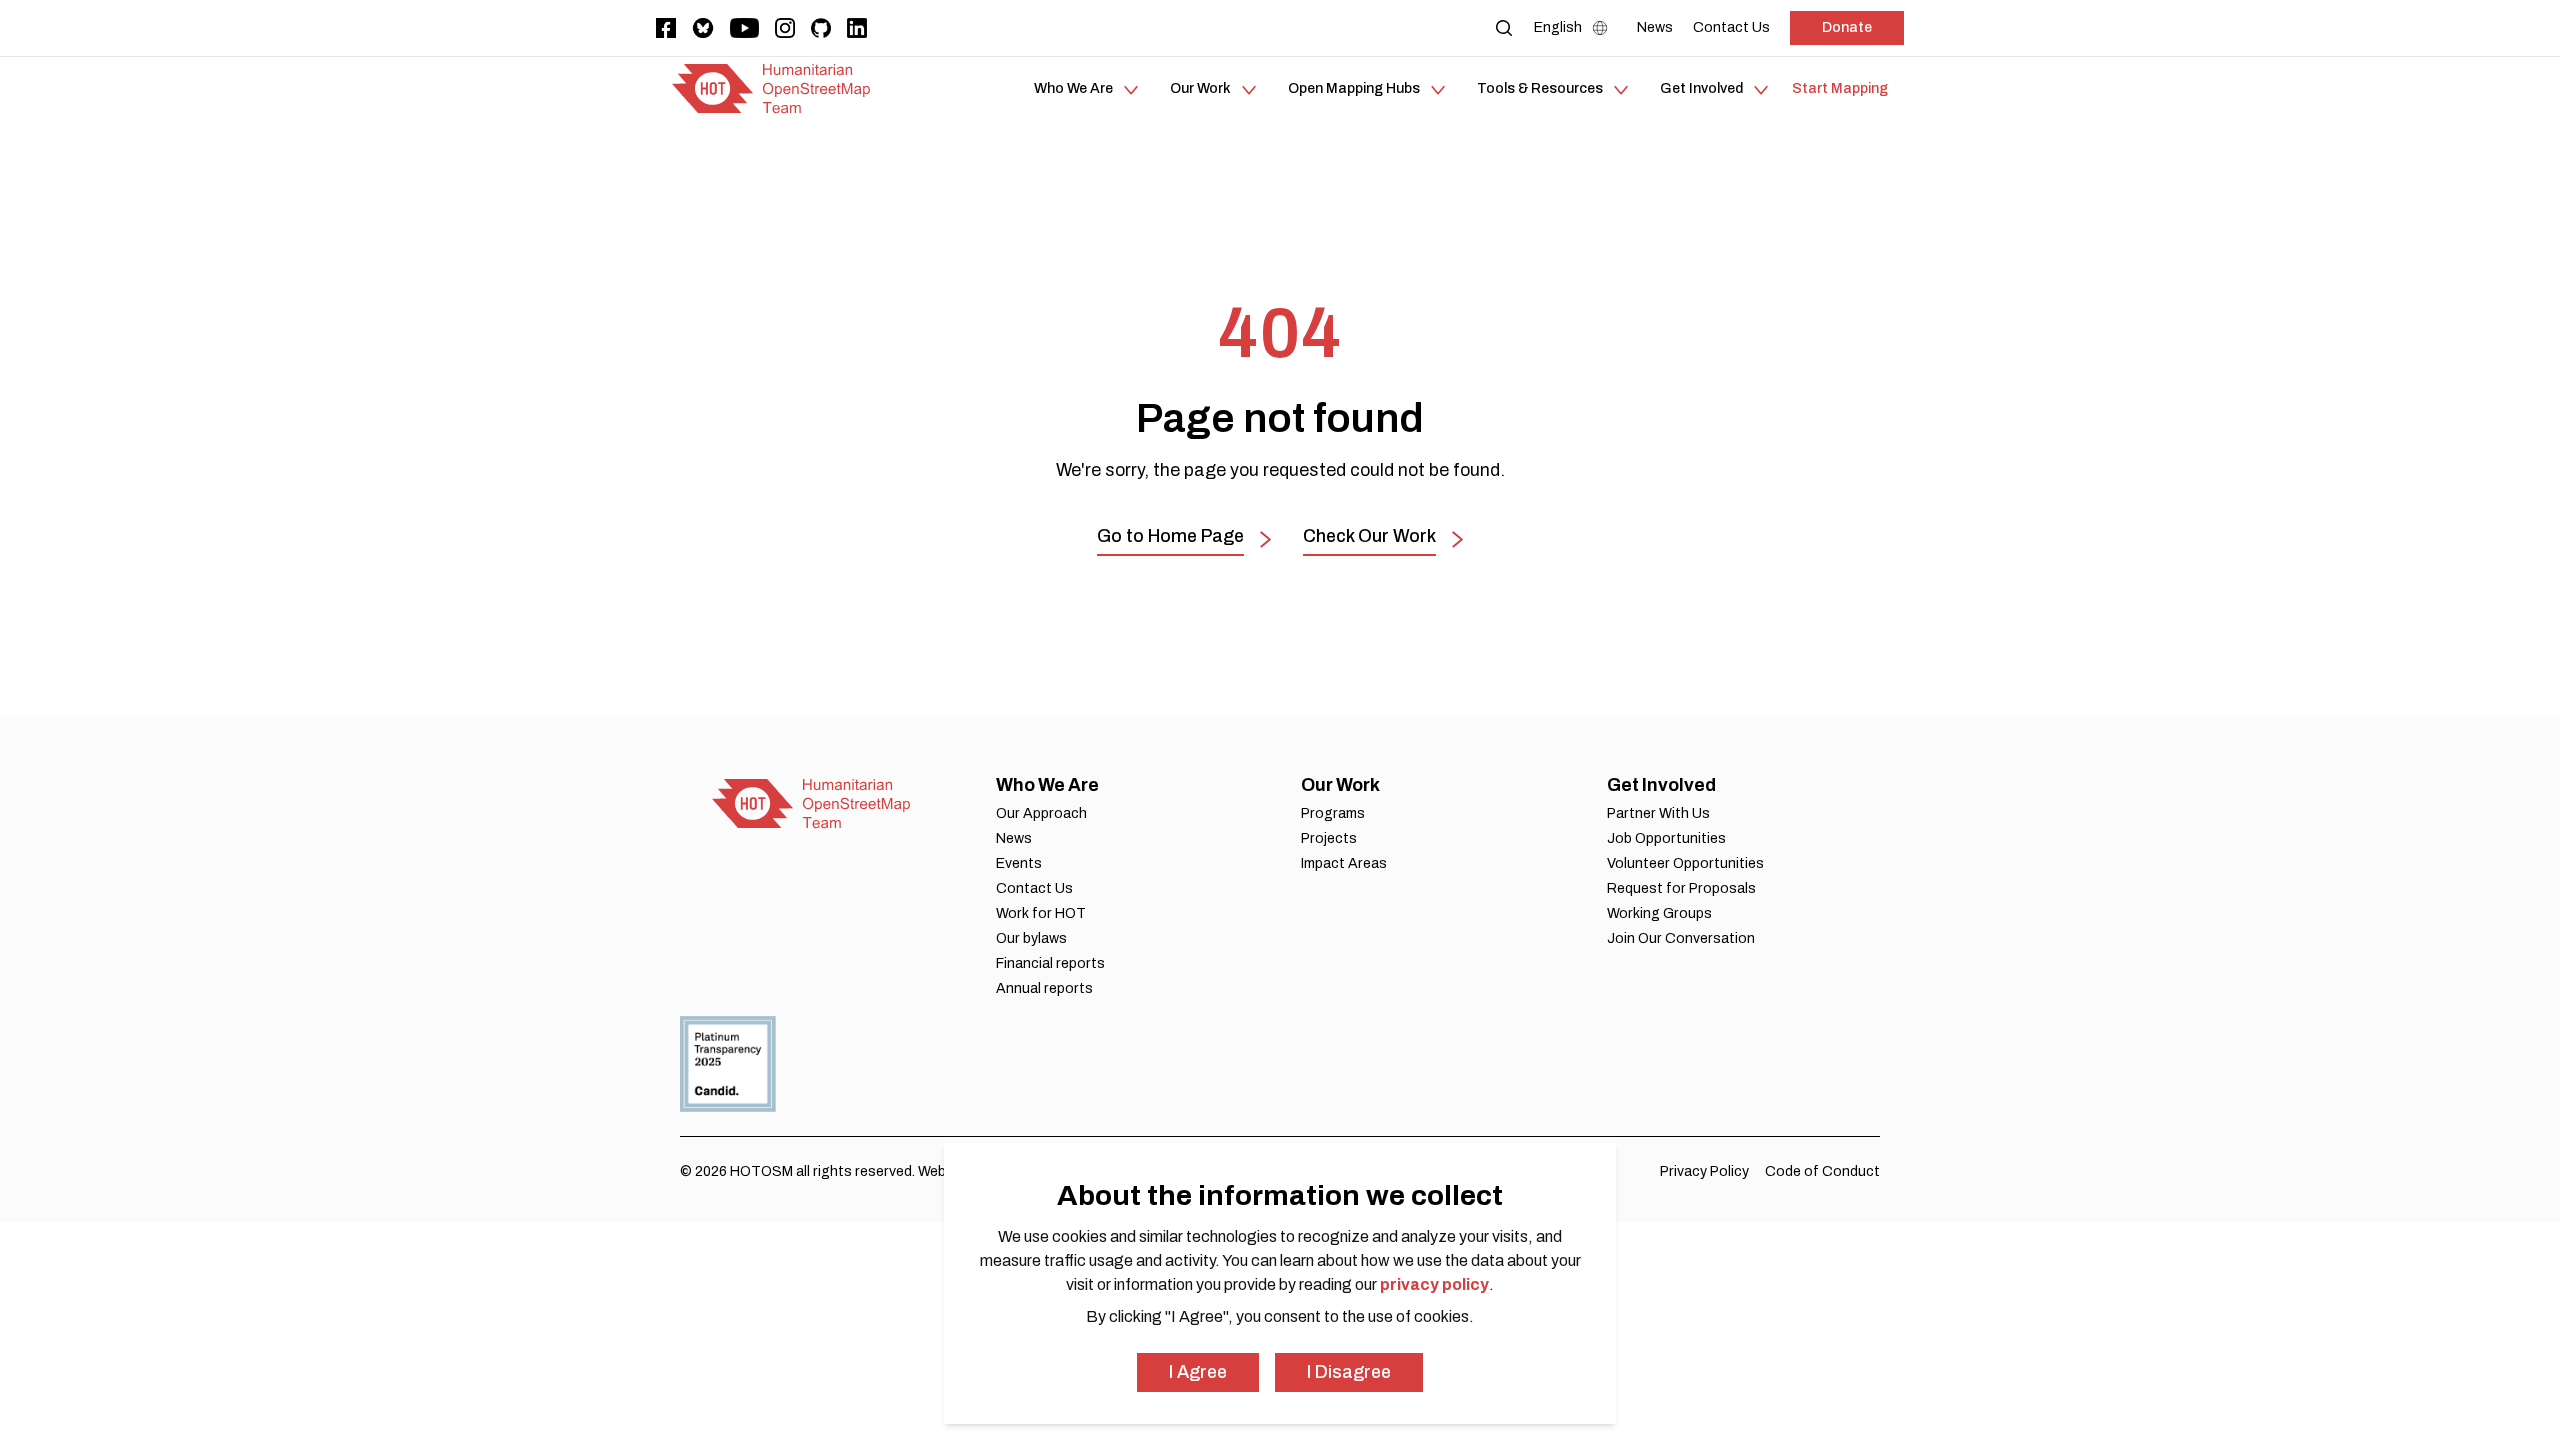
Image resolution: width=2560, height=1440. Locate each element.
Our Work (1340, 785)
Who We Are (1047, 785)
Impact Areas (1344, 863)
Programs (1333, 813)
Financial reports (1050, 963)
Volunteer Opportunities (1685, 863)
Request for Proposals (1681, 888)
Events (1019, 863)
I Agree (1198, 1372)
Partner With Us (1658, 813)
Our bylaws (1031, 938)
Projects (1329, 838)
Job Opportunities (1666, 838)
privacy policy (1434, 1284)
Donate (1847, 27)
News (1014, 838)
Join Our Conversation (1681, 938)
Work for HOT (1041, 913)
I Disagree (1349, 1372)
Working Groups (1659, 913)
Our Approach (1041, 813)
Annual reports (1044, 988)
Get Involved (1661, 785)
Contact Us (1034, 888)
